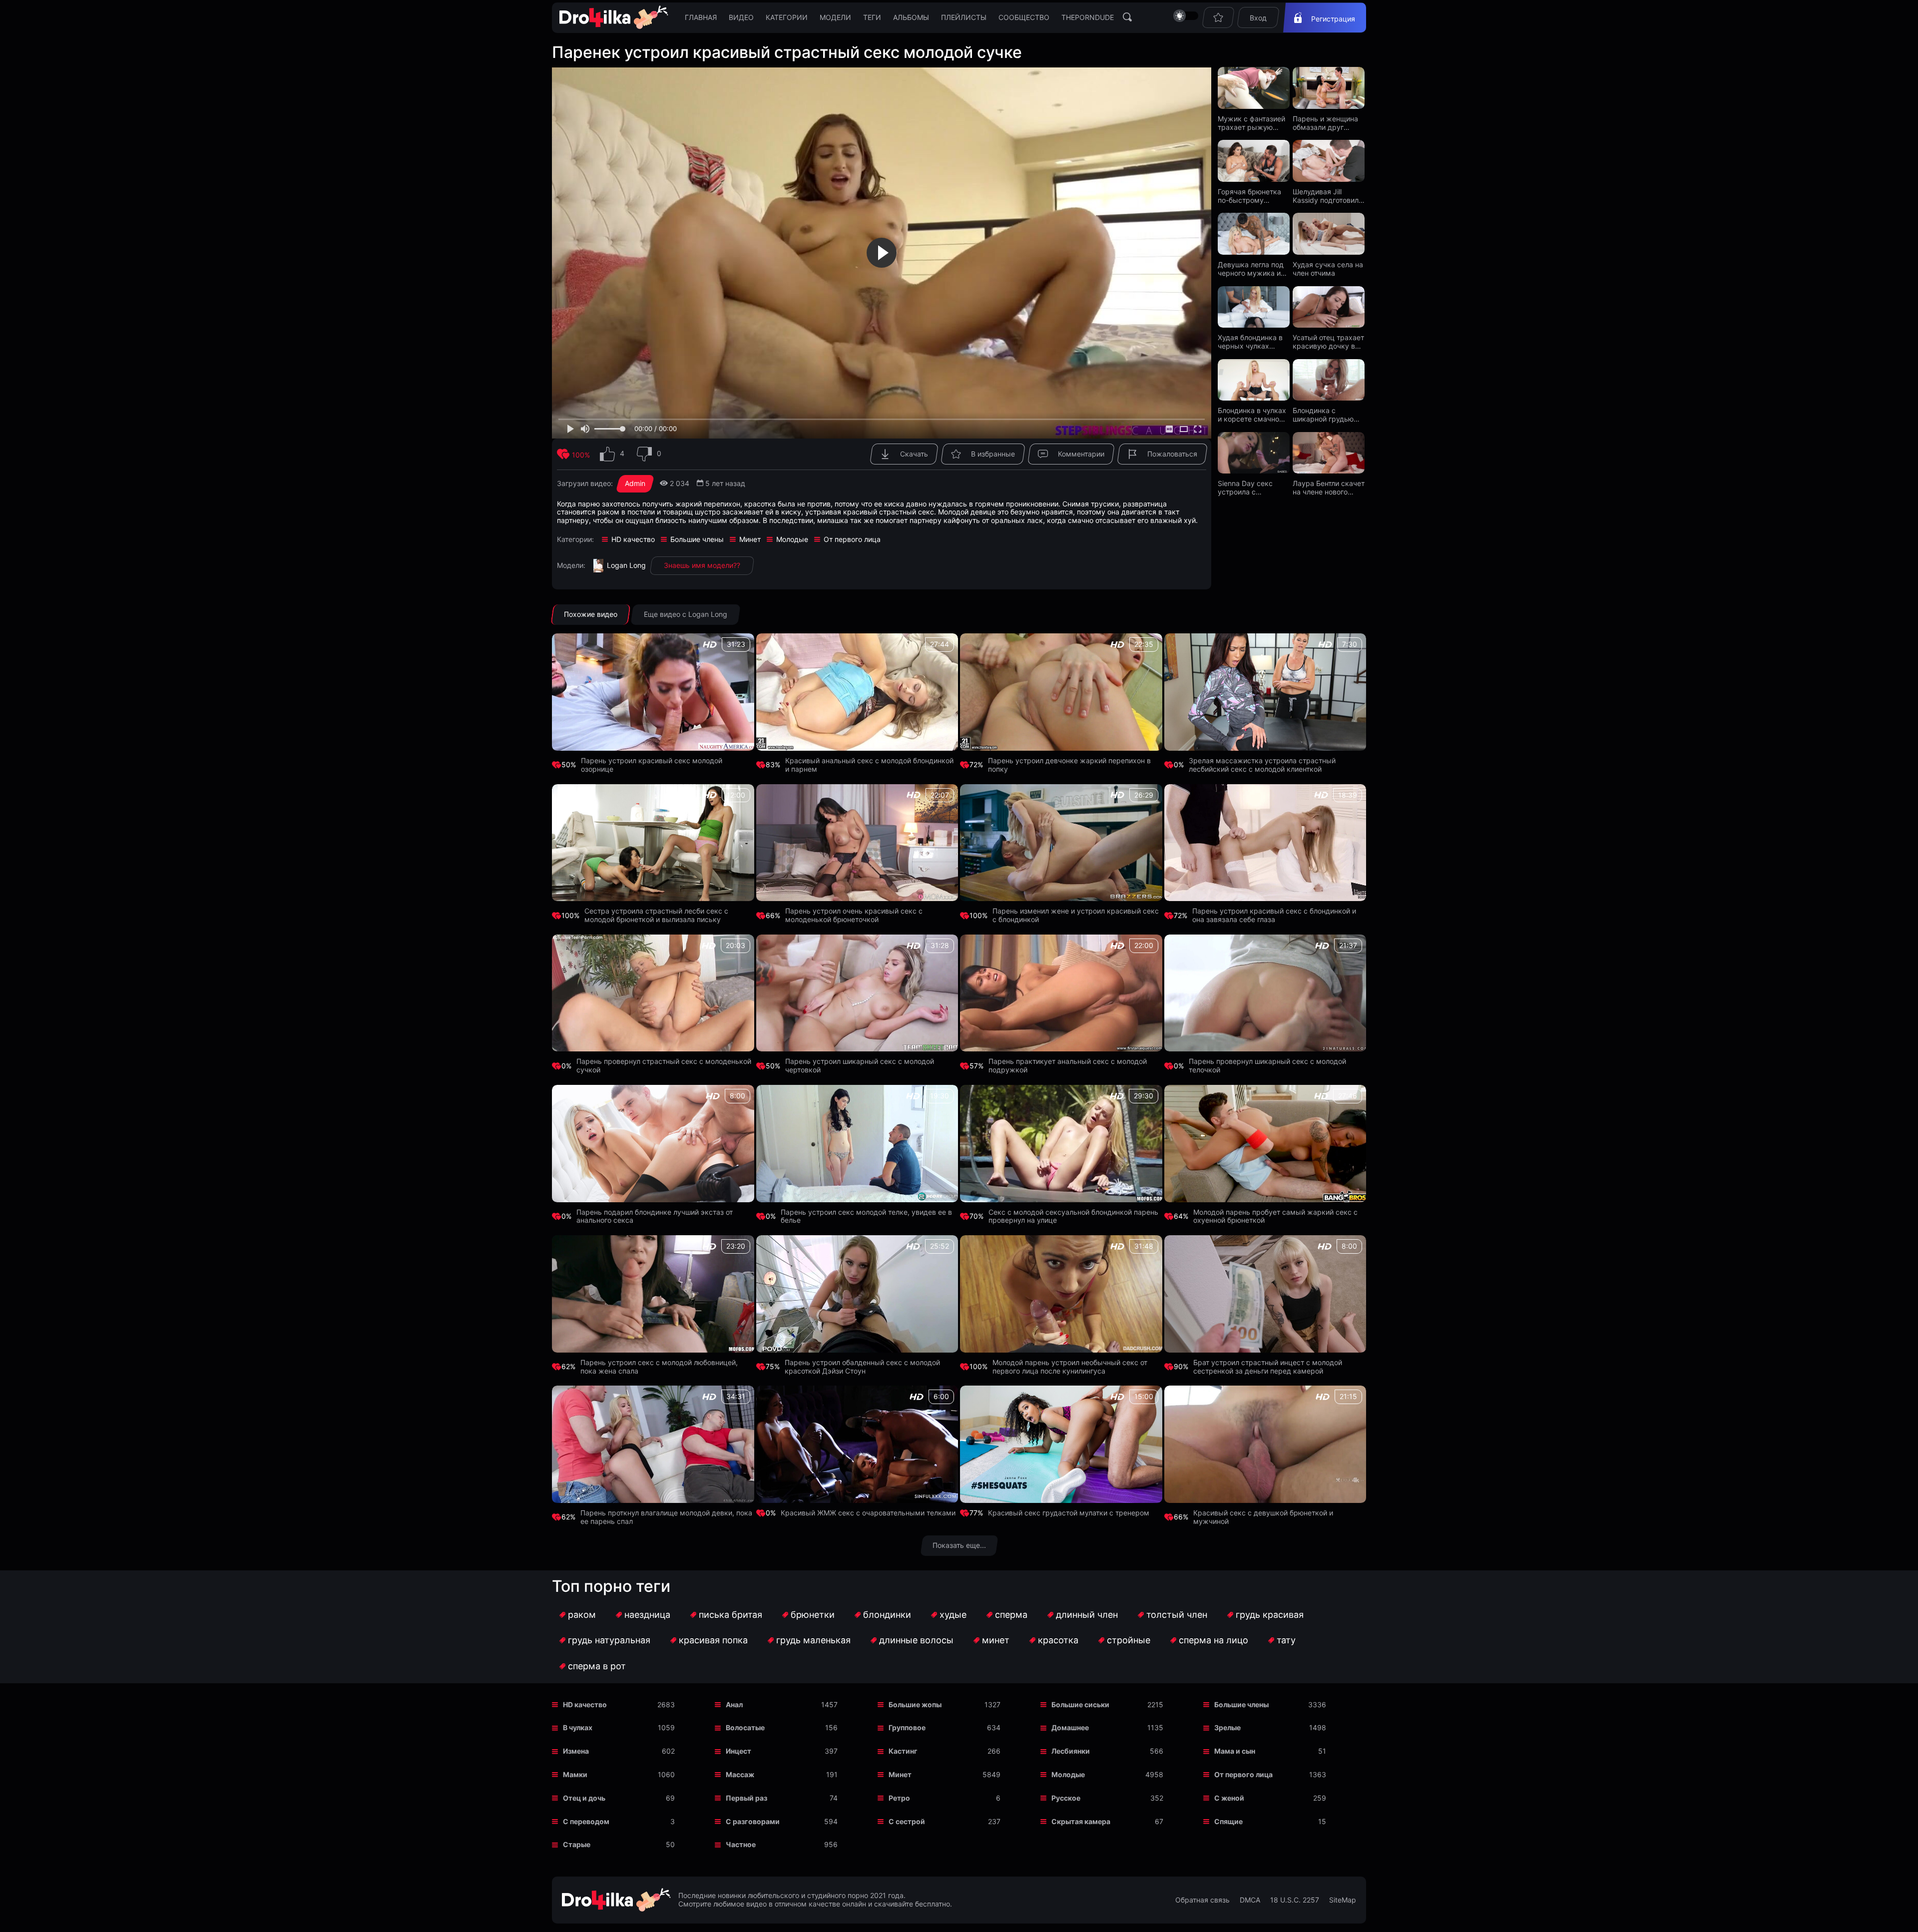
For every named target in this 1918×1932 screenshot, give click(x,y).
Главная (701, 17)
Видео (741, 17)
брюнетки (813, 1615)
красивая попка (713, 1640)
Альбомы (911, 17)
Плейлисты (964, 17)
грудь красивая (1270, 1615)
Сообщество (1024, 17)
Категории (787, 17)
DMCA (1250, 1900)
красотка (1058, 1640)
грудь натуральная (609, 1640)
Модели (835, 17)
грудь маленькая (813, 1640)
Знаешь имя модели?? (702, 565)
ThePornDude (1088, 17)
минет (996, 1640)
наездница (647, 1615)
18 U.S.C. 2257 (1295, 1900)
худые (953, 1615)
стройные (1129, 1640)
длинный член (1087, 1615)
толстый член (1177, 1615)
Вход (1258, 18)
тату (1286, 1640)
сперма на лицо (1213, 1640)
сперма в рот (597, 1666)
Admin (635, 483)
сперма (1011, 1615)
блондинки (887, 1615)
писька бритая (730, 1615)
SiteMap (1343, 1900)
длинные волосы (916, 1640)
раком (582, 1615)
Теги (872, 17)
